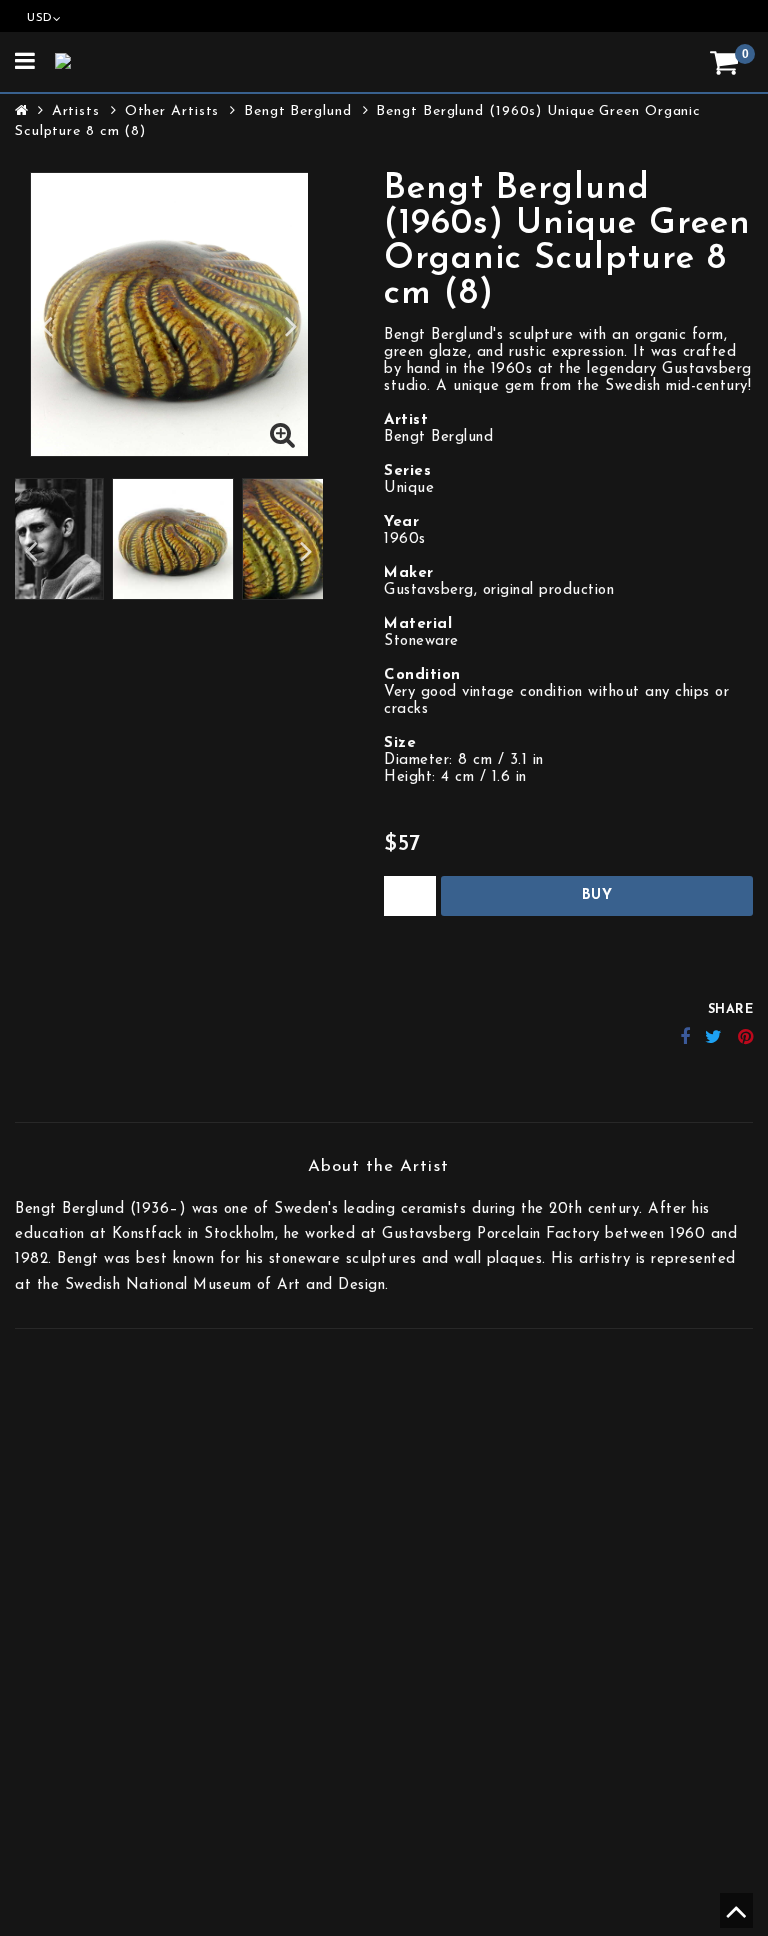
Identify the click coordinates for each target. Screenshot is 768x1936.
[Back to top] (733, 1919)
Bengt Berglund (298, 111)
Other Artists (172, 111)
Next (291, 325)
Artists (76, 111)
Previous (46, 325)
